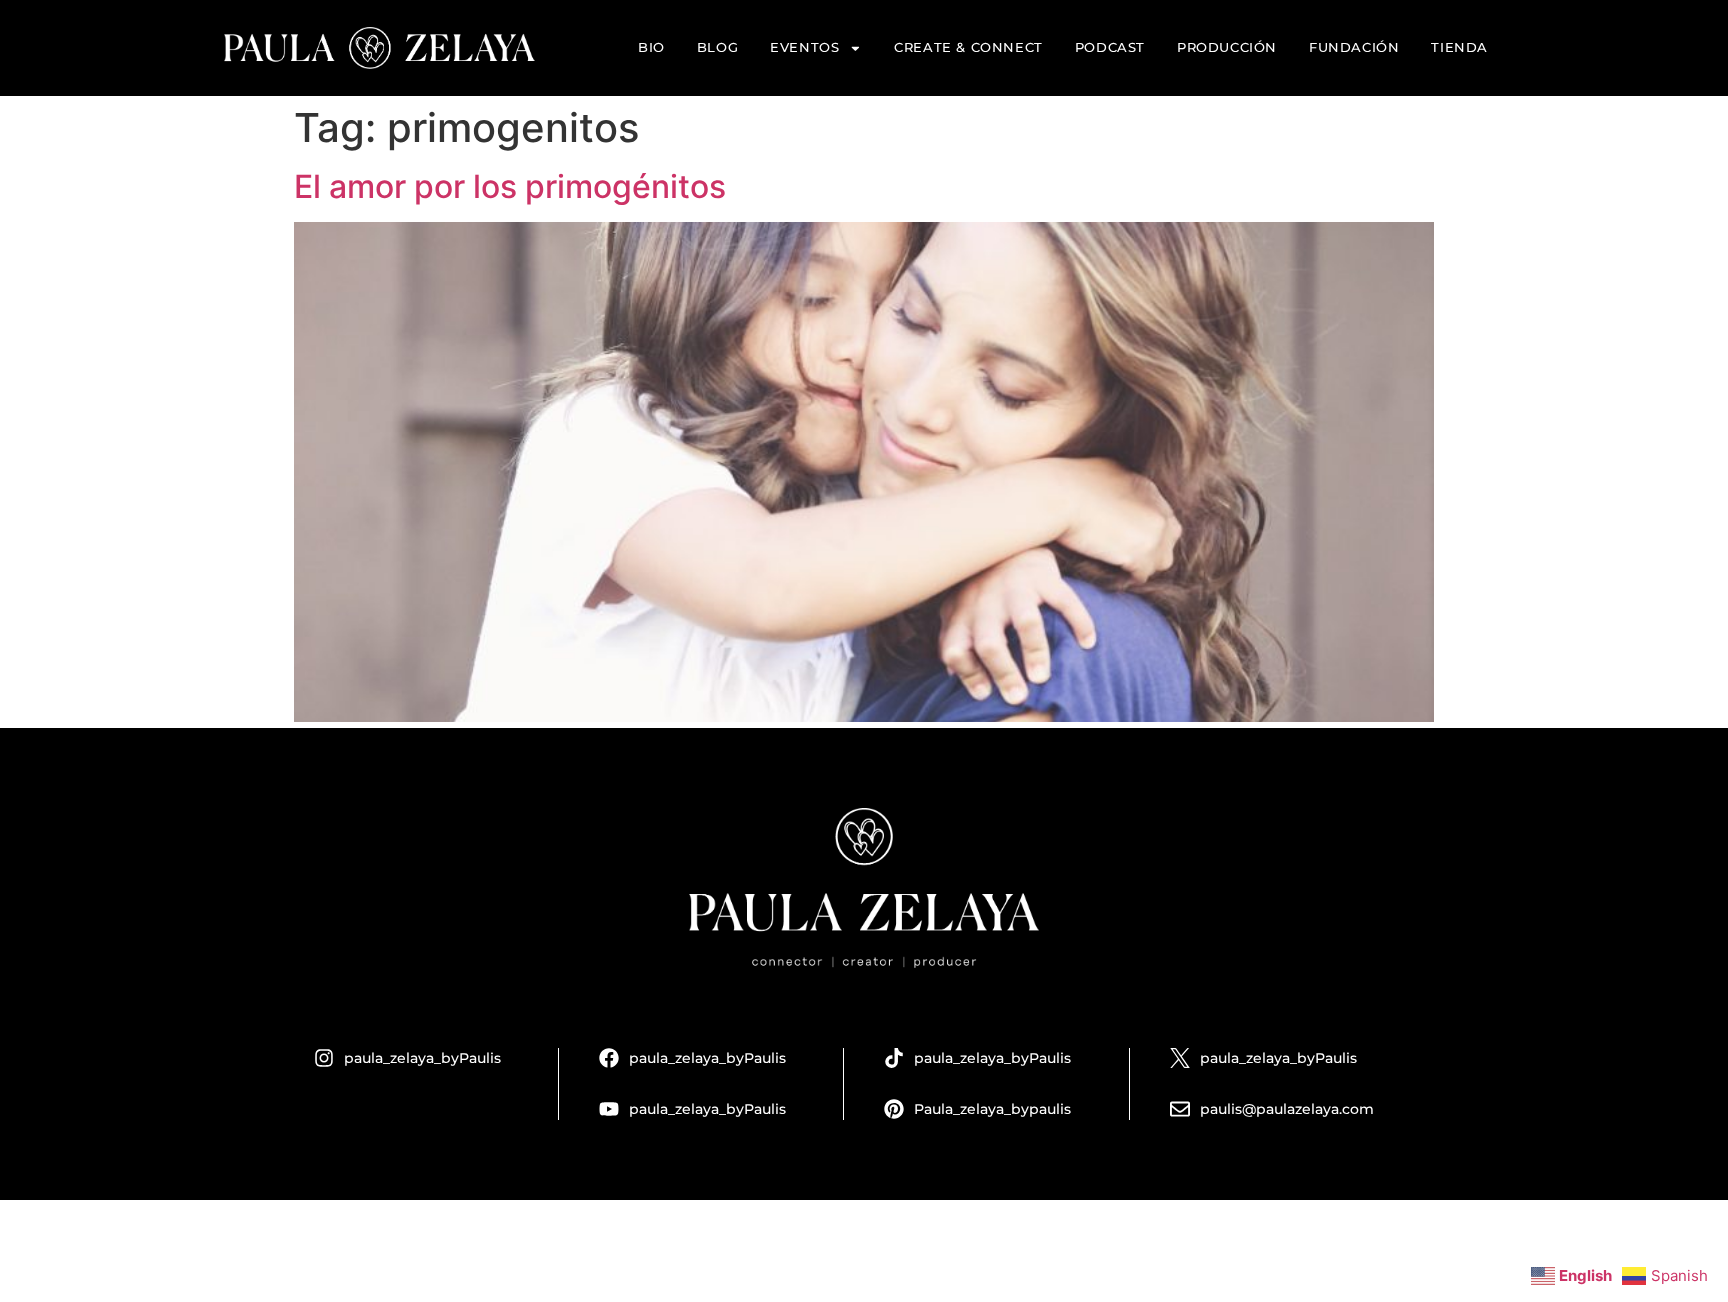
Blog (717, 47)
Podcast (1110, 47)
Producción (1227, 47)
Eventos (804, 47)
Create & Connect (968, 47)
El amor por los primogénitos (510, 186)
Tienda (1459, 47)
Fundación (1354, 47)
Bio (651, 47)
